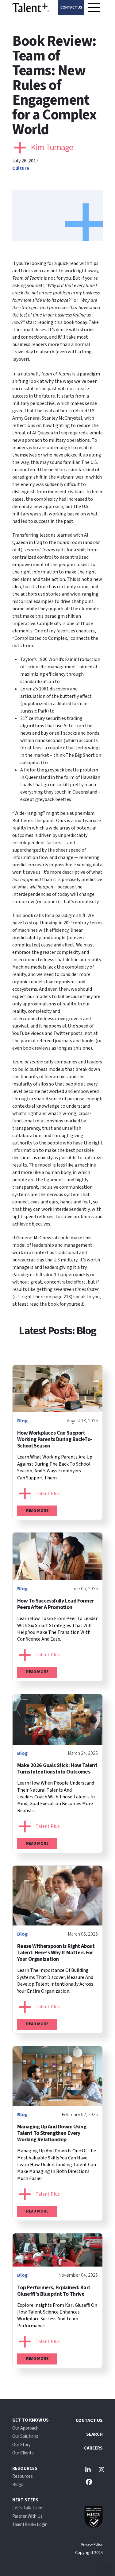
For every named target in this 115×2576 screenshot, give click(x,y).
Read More (37, 1511)
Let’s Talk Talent (28, 2508)
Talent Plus (48, 1494)
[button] (94, 7)
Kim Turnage (52, 147)
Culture (21, 168)
